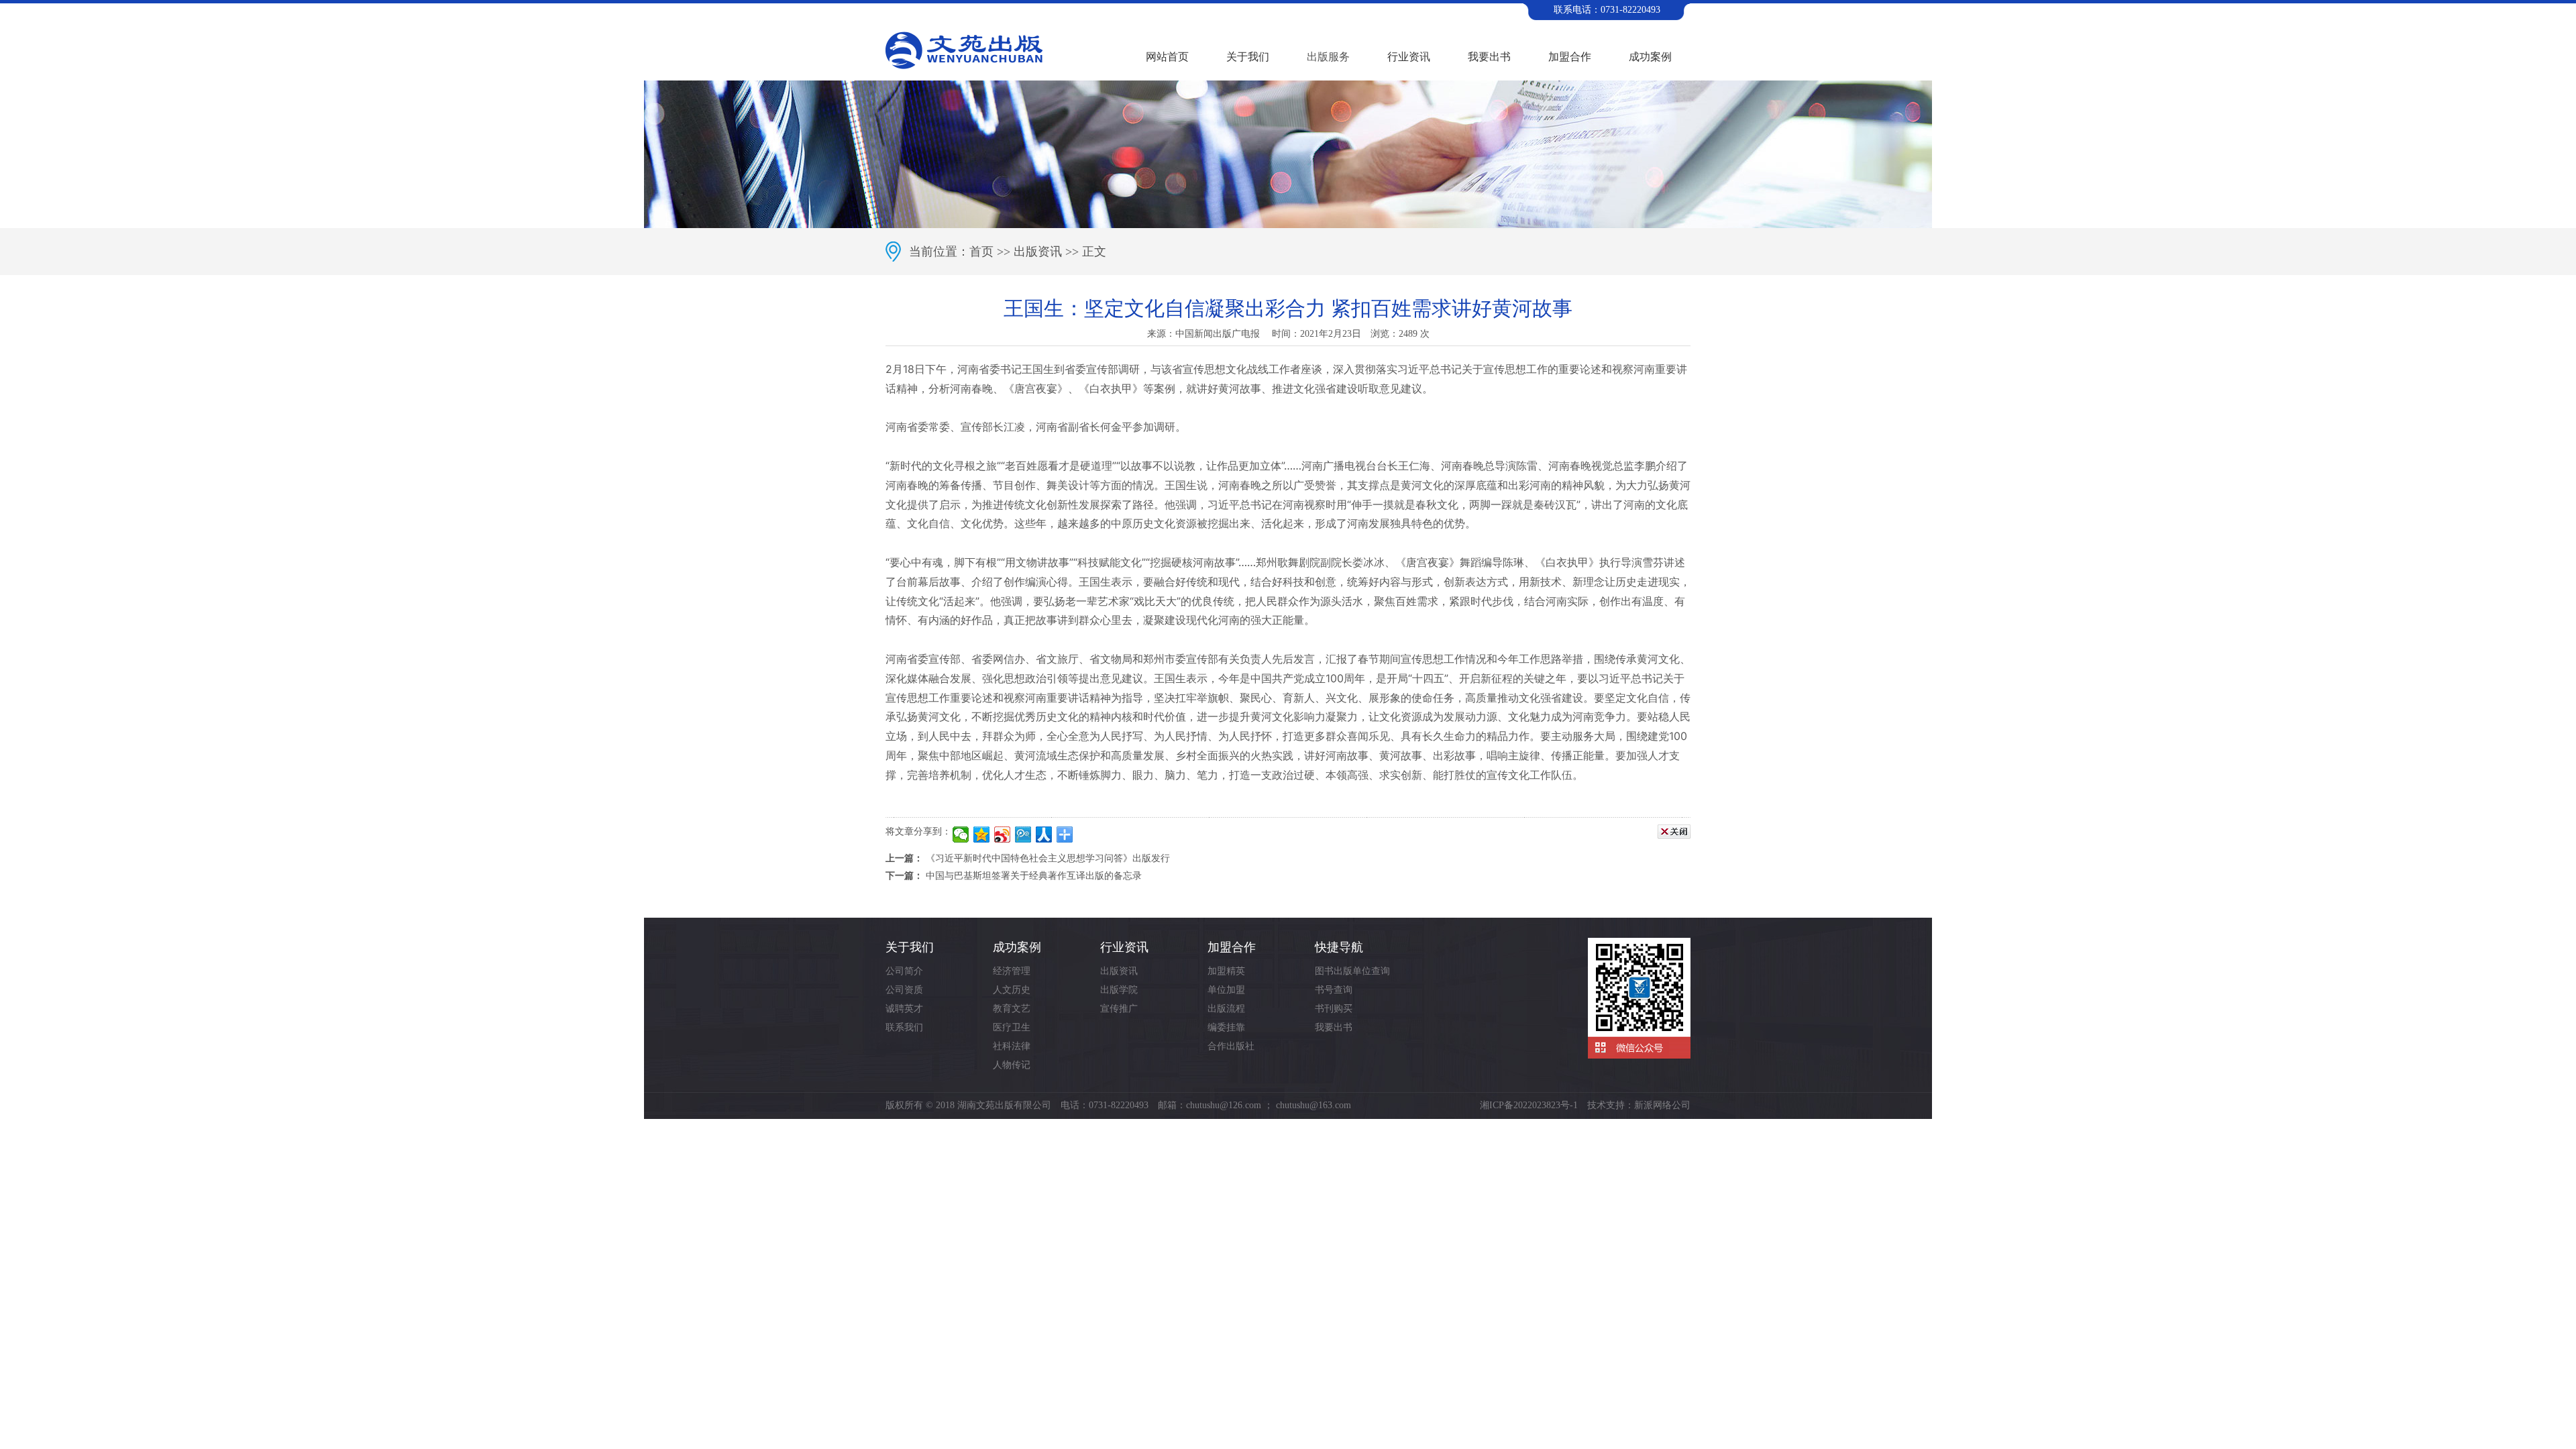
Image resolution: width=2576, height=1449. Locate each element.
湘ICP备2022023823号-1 (1529, 1105)
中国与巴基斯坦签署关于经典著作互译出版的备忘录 (1034, 876)
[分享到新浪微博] (1003, 835)
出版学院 (1119, 990)
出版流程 (1226, 1009)
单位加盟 (1226, 990)
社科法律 (1012, 1046)
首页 (981, 252)
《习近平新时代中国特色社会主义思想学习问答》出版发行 (1048, 858)
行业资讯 (1409, 57)
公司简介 (904, 971)
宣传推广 (1119, 1009)
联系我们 (904, 1027)
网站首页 (1167, 57)
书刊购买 (1334, 1009)
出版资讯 (1038, 252)
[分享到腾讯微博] (1023, 835)
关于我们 (1248, 57)
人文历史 (1012, 990)
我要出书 (1489, 57)
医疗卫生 (1012, 1027)
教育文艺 (1012, 1009)
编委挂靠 (1226, 1027)
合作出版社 (1231, 1046)
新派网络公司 (1662, 1105)
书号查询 (1334, 990)
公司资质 (904, 990)
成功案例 (1650, 57)
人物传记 (1012, 1065)
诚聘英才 (904, 1009)
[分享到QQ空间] (982, 835)
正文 (1094, 252)
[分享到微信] (961, 835)
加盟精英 (1226, 971)
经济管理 (1012, 971)
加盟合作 (1570, 57)
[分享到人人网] (1044, 835)
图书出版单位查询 (1352, 971)
